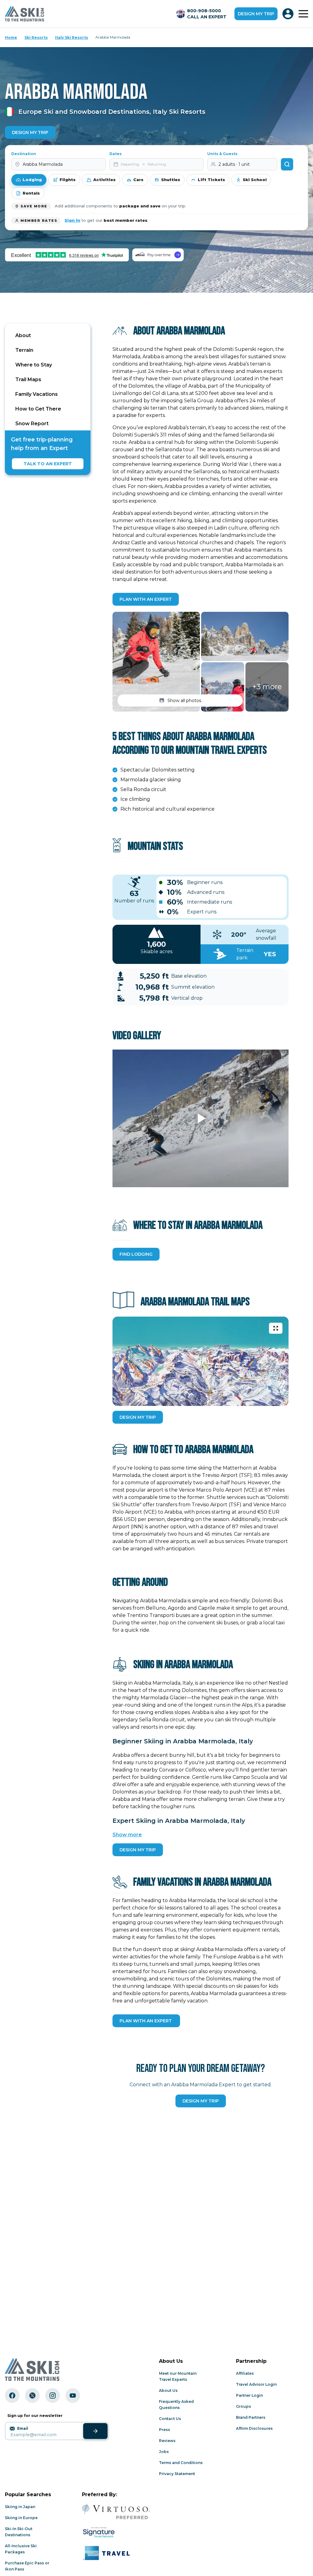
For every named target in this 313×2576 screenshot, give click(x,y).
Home (11, 37)
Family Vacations (37, 394)
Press (164, 2430)
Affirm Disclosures (254, 2428)
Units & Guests (222, 154)
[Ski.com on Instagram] (53, 2396)
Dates (116, 154)
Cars (138, 180)
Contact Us (170, 2419)
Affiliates (245, 2373)
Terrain (24, 350)
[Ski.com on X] (32, 2396)
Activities (104, 180)
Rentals (31, 193)
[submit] (95, 2431)
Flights (68, 180)
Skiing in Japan (20, 2507)
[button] (156, 662)
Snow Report (32, 424)
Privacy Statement (177, 2474)
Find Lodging (136, 1254)
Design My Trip (30, 132)
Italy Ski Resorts (72, 37)
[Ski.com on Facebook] (12, 2396)
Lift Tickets (211, 180)
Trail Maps (28, 379)
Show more (127, 1835)
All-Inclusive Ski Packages (21, 2549)
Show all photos (184, 701)
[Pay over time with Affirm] (158, 255)
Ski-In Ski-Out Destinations (19, 2532)
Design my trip (256, 14)
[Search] (287, 164)
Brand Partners (251, 2417)
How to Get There (38, 409)
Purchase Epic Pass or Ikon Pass (27, 2566)
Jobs (164, 2452)
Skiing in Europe (21, 2518)
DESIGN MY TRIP (138, 1417)
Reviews (167, 2441)
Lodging (32, 180)
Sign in (72, 220)
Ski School (255, 180)
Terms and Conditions (181, 2463)
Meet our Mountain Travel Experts (178, 2376)
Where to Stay (34, 365)
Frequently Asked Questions (176, 2405)
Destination (24, 154)
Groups (243, 2406)
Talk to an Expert (48, 464)
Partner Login (249, 2395)
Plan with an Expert (146, 599)
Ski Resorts (36, 37)
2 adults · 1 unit (234, 164)
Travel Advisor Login (256, 2384)
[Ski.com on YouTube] (73, 2396)
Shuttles (171, 180)
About (23, 335)
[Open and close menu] (303, 14)
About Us (168, 2390)
